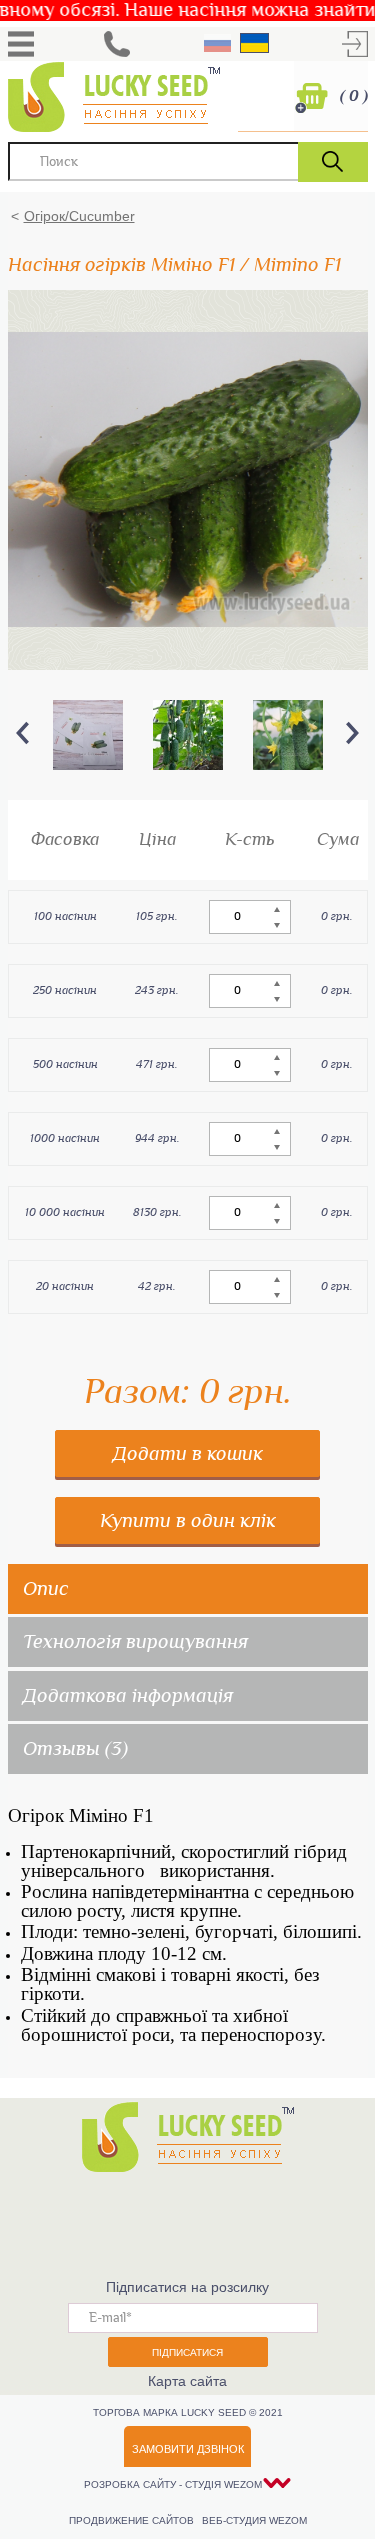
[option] (88, 735)
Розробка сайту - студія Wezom (173, 2484)
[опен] (21, 44)
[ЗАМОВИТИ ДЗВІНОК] (117, 44)
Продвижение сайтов (133, 2520)
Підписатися (187, 2352)
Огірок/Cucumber (79, 216)
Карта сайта (187, 2381)
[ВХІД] (355, 44)
